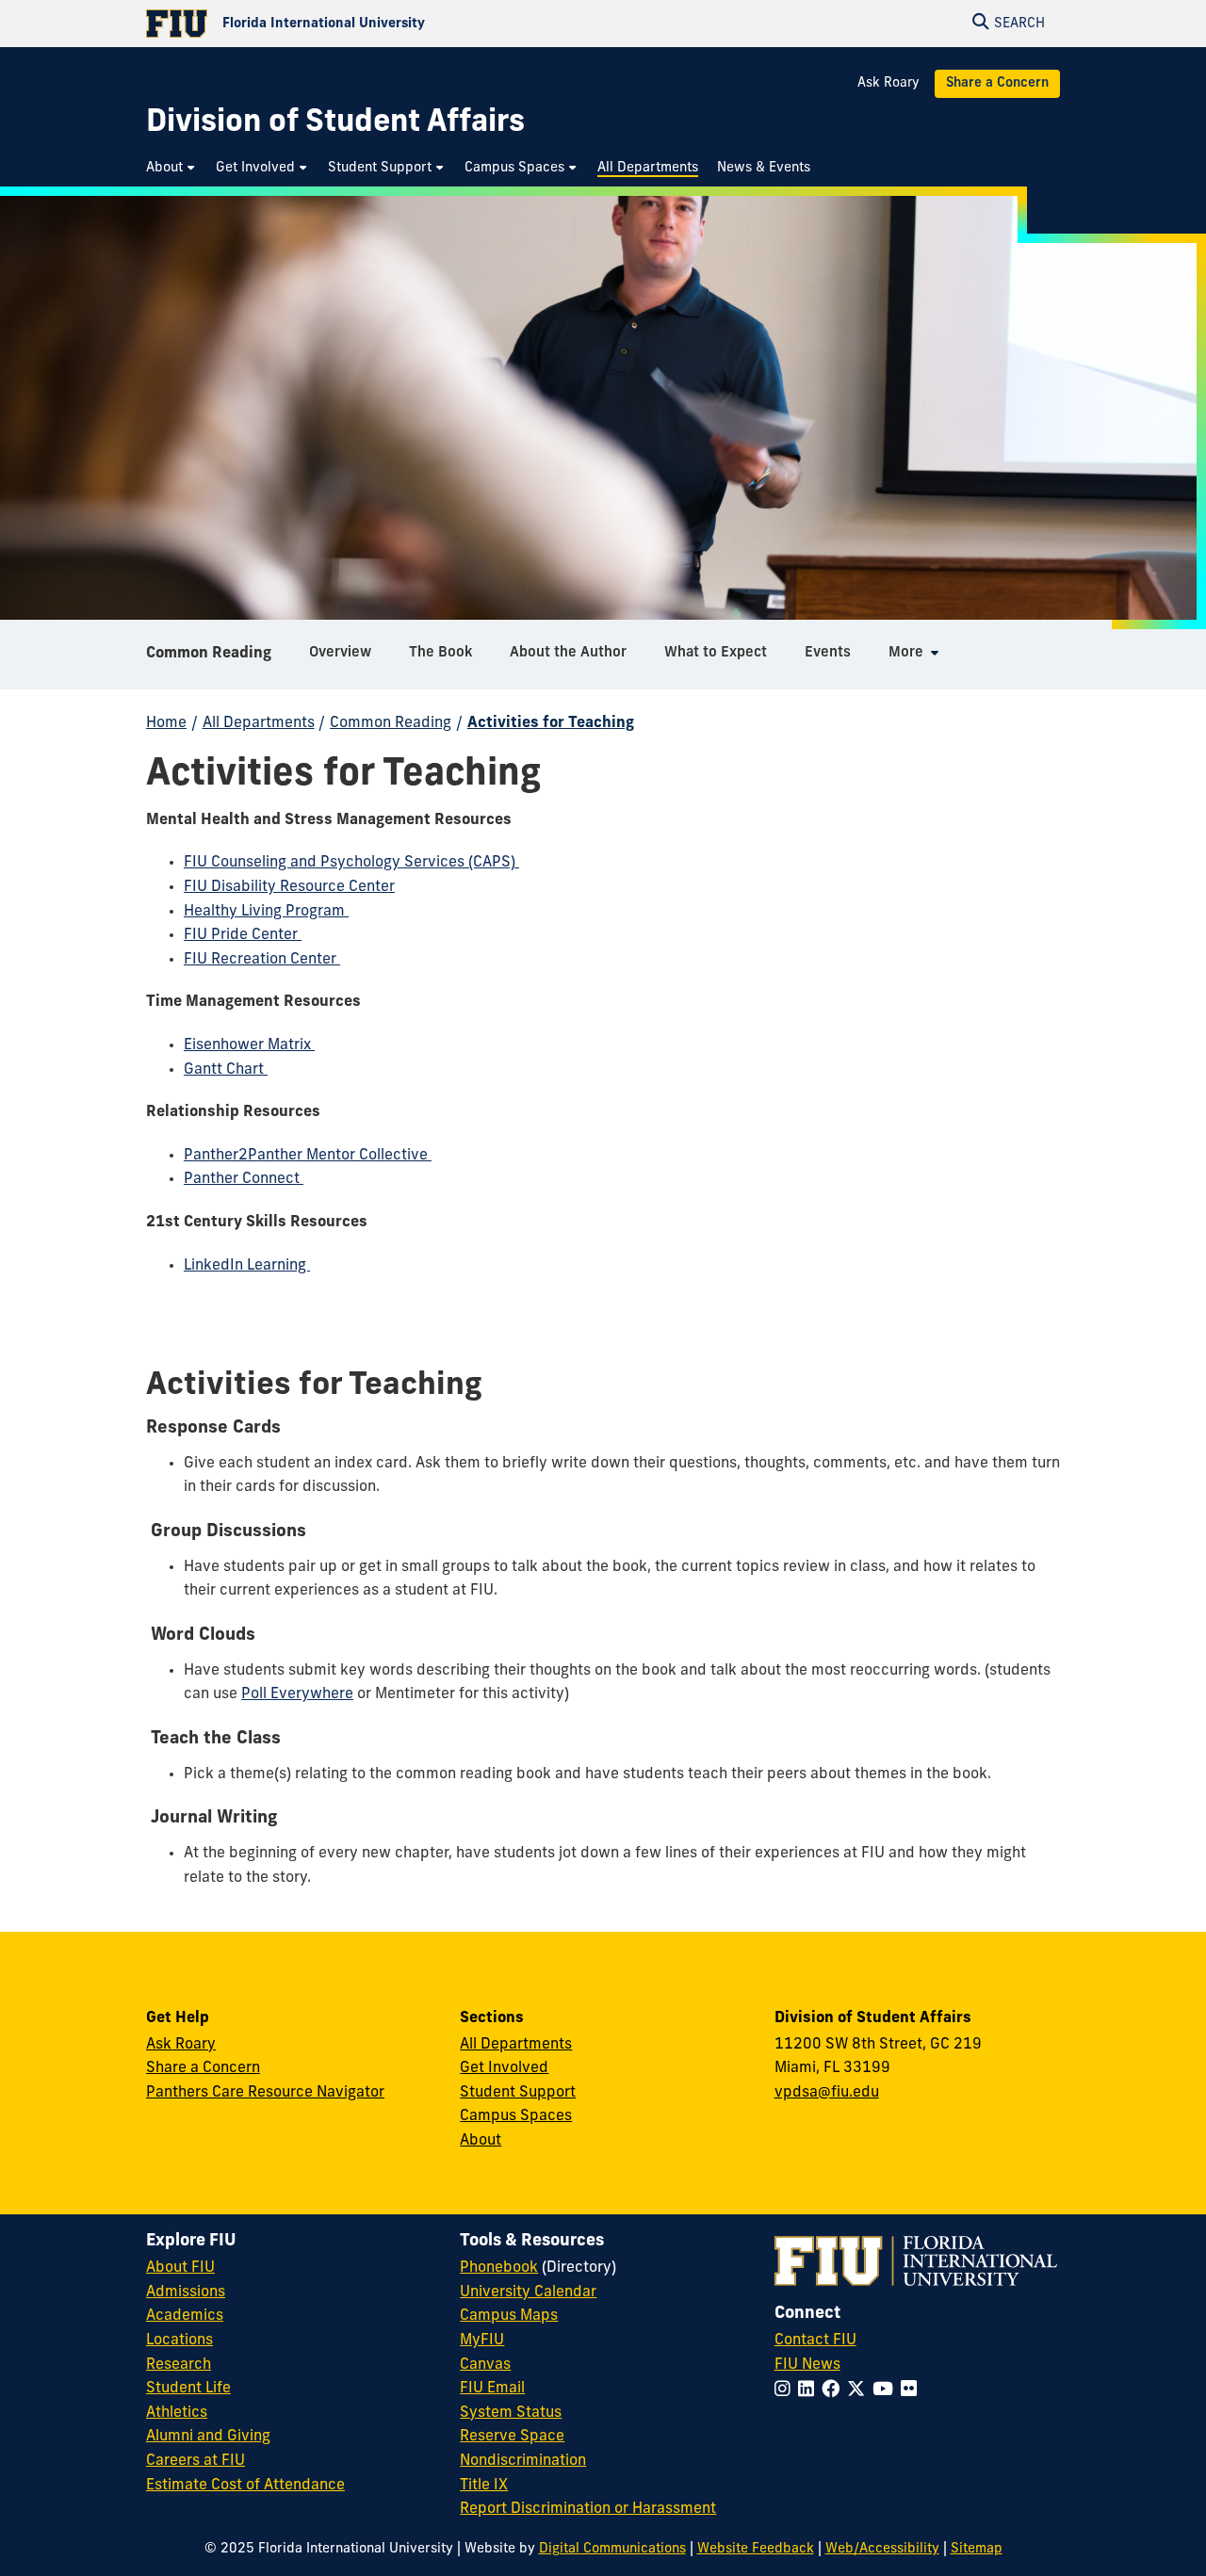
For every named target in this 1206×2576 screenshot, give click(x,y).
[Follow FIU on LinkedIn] (810, 2391)
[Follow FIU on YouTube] (887, 2391)
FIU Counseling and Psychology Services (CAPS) (351, 863)
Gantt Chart (226, 1070)
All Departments (259, 723)
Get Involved (504, 2068)
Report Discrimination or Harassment (588, 2509)
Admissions (186, 2292)
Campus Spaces (516, 2116)
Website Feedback (756, 2549)
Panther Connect (244, 1179)
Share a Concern (997, 83)
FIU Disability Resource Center (289, 887)
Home (166, 723)
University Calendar (528, 2292)
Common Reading (209, 654)
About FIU (180, 2268)
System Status (511, 2413)
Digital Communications (612, 2549)
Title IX (484, 2486)
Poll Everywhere (297, 1694)
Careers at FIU (196, 2461)
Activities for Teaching (551, 723)
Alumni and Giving (208, 2437)
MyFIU (482, 2341)
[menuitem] (171, 168)
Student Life (188, 2389)
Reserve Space (512, 2437)
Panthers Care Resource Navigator (265, 2093)
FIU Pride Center (243, 935)
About (481, 2141)
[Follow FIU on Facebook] (834, 2391)
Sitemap (977, 2549)
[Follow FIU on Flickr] (913, 2391)
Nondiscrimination (523, 2461)
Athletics (177, 2413)
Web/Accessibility (882, 2549)
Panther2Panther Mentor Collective (308, 1156)
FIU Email (492, 2389)
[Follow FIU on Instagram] (786, 2391)
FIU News (807, 2365)
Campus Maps (509, 2316)
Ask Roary (888, 83)
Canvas (485, 2365)
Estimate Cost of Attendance (245, 2486)
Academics (185, 2316)
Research (179, 2365)
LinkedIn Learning (247, 1266)
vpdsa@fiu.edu (827, 2093)
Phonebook (499, 2268)
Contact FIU (815, 2341)
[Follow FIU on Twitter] (860, 2391)
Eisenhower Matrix (249, 1045)
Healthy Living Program (266, 912)
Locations (179, 2341)
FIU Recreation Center (262, 960)
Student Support (518, 2093)
